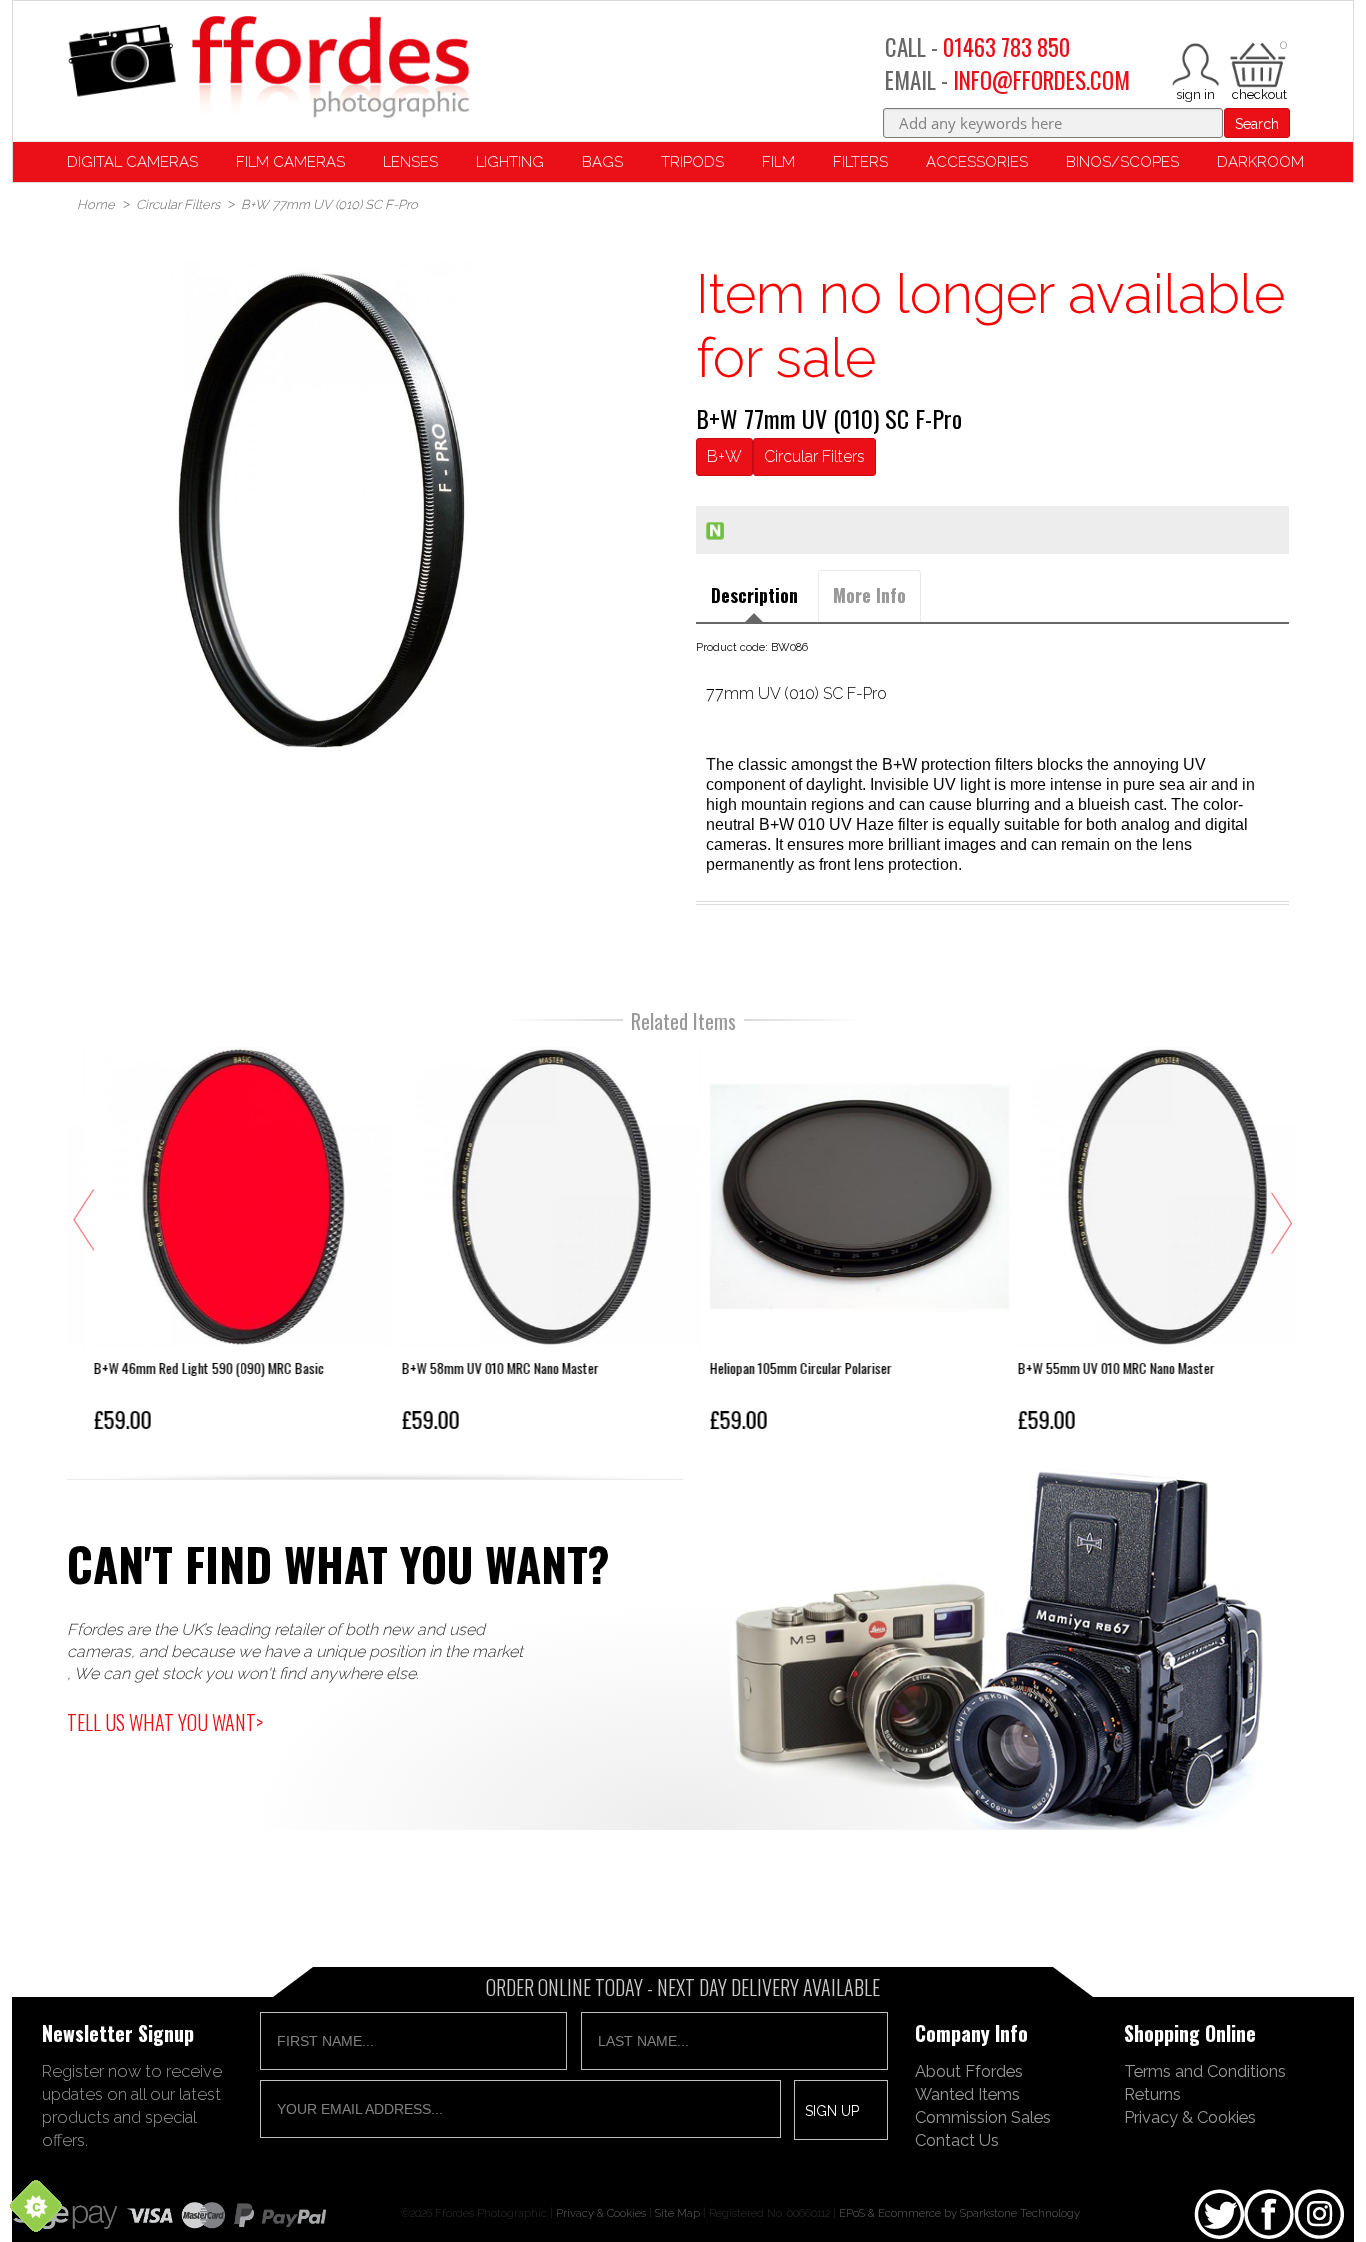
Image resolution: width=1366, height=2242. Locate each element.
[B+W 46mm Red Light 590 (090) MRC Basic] (217, 1244)
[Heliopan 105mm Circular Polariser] (833, 1244)
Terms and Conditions (1205, 2071)
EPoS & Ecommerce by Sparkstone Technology (959, 2213)
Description (754, 595)
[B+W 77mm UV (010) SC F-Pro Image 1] (322, 507)
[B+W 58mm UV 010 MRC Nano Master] (525, 1244)
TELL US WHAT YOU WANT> (165, 1722)
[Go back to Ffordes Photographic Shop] (268, 68)
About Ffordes (969, 2071)
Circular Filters (814, 456)
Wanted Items (967, 2094)
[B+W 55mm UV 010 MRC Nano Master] (1141, 1244)
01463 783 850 (1006, 47)
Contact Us (957, 2140)
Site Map (677, 2213)
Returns (1152, 2094)
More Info (869, 595)
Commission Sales (983, 2117)
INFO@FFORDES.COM (1041, 80)
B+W (724, 456)
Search (1257, 124)
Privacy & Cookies (1190, 2117)
